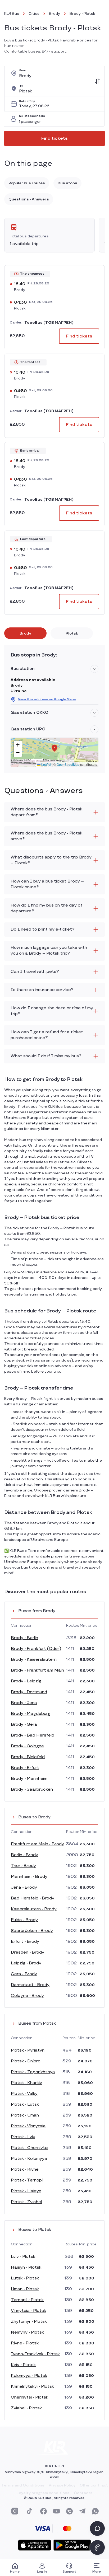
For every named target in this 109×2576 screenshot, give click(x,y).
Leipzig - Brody (26, 1963)
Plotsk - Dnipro (26, 2061)
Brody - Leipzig (26, 1681)
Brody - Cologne (27, 1746)
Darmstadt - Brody (30, 1985)
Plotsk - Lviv (23, 2137)
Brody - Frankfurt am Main (37, 1670)
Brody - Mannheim (29, 1779)
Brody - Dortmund (29, 1692)
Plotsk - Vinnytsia (28, 2126)
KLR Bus (12, 14)
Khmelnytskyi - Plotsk (32, 2387)
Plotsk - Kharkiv (26, 2083)
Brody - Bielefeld (28, 1757)
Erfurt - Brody (25, 1942)
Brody (54, 14)
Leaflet (46, 764)
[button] (94, 669)
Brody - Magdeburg (31, 1714)
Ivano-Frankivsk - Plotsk (35, 2354)
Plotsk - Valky (24, 2094)
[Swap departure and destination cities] (97, 81)
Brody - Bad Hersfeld (33, 1735)
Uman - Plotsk (25, 2289)
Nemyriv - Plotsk (27, 2332)
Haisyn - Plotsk (26, 2267)
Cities (34, 14)
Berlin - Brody (24, 1855)
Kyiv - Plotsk (23, 2365)
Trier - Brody (23, 1866)
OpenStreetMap (68, 764)
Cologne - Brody (27, 1996)
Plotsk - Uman (25, 2115)
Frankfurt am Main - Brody (37, 1844)
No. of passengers (32, 116)
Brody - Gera (24, 1725)
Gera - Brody (24, 1974)
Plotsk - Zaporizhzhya (33, 2072)
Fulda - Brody (24, 1920)
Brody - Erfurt (25, 1768)
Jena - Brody (24, 1887)
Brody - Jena (24, 1703)
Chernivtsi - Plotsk (29, 2397)
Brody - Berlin (24, 1638)
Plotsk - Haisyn (26, 2191)
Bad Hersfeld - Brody (33, 1898)
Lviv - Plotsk (23, 2257)
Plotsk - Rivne (25, 2169)
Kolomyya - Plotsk (29, 2376)
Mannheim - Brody (29, 1877)
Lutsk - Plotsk (25, 2278)
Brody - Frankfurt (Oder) (36, 1649)
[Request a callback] (97, 2547)
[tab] (25, 633)
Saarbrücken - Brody (32, 1931)
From (23, 71)
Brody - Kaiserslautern (34, 1660)
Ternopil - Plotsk (27, 2300)
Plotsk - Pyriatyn (28, 2050)
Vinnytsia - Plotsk (28, 2311)
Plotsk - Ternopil (27, 2180)
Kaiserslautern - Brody (34, 1909)
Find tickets (54, 139)
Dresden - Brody (28, 1952)
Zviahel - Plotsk (26, 2408)
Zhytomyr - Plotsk (29, 2322)
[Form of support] (97, 2528)
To (21, 86)
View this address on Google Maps (47, 699)
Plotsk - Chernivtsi (29, 2148)
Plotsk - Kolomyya (29, 2159)
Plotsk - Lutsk (25, 2105)
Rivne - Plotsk (25, 2343)
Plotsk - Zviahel (26, 2202)
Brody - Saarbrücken (32, 1789)
